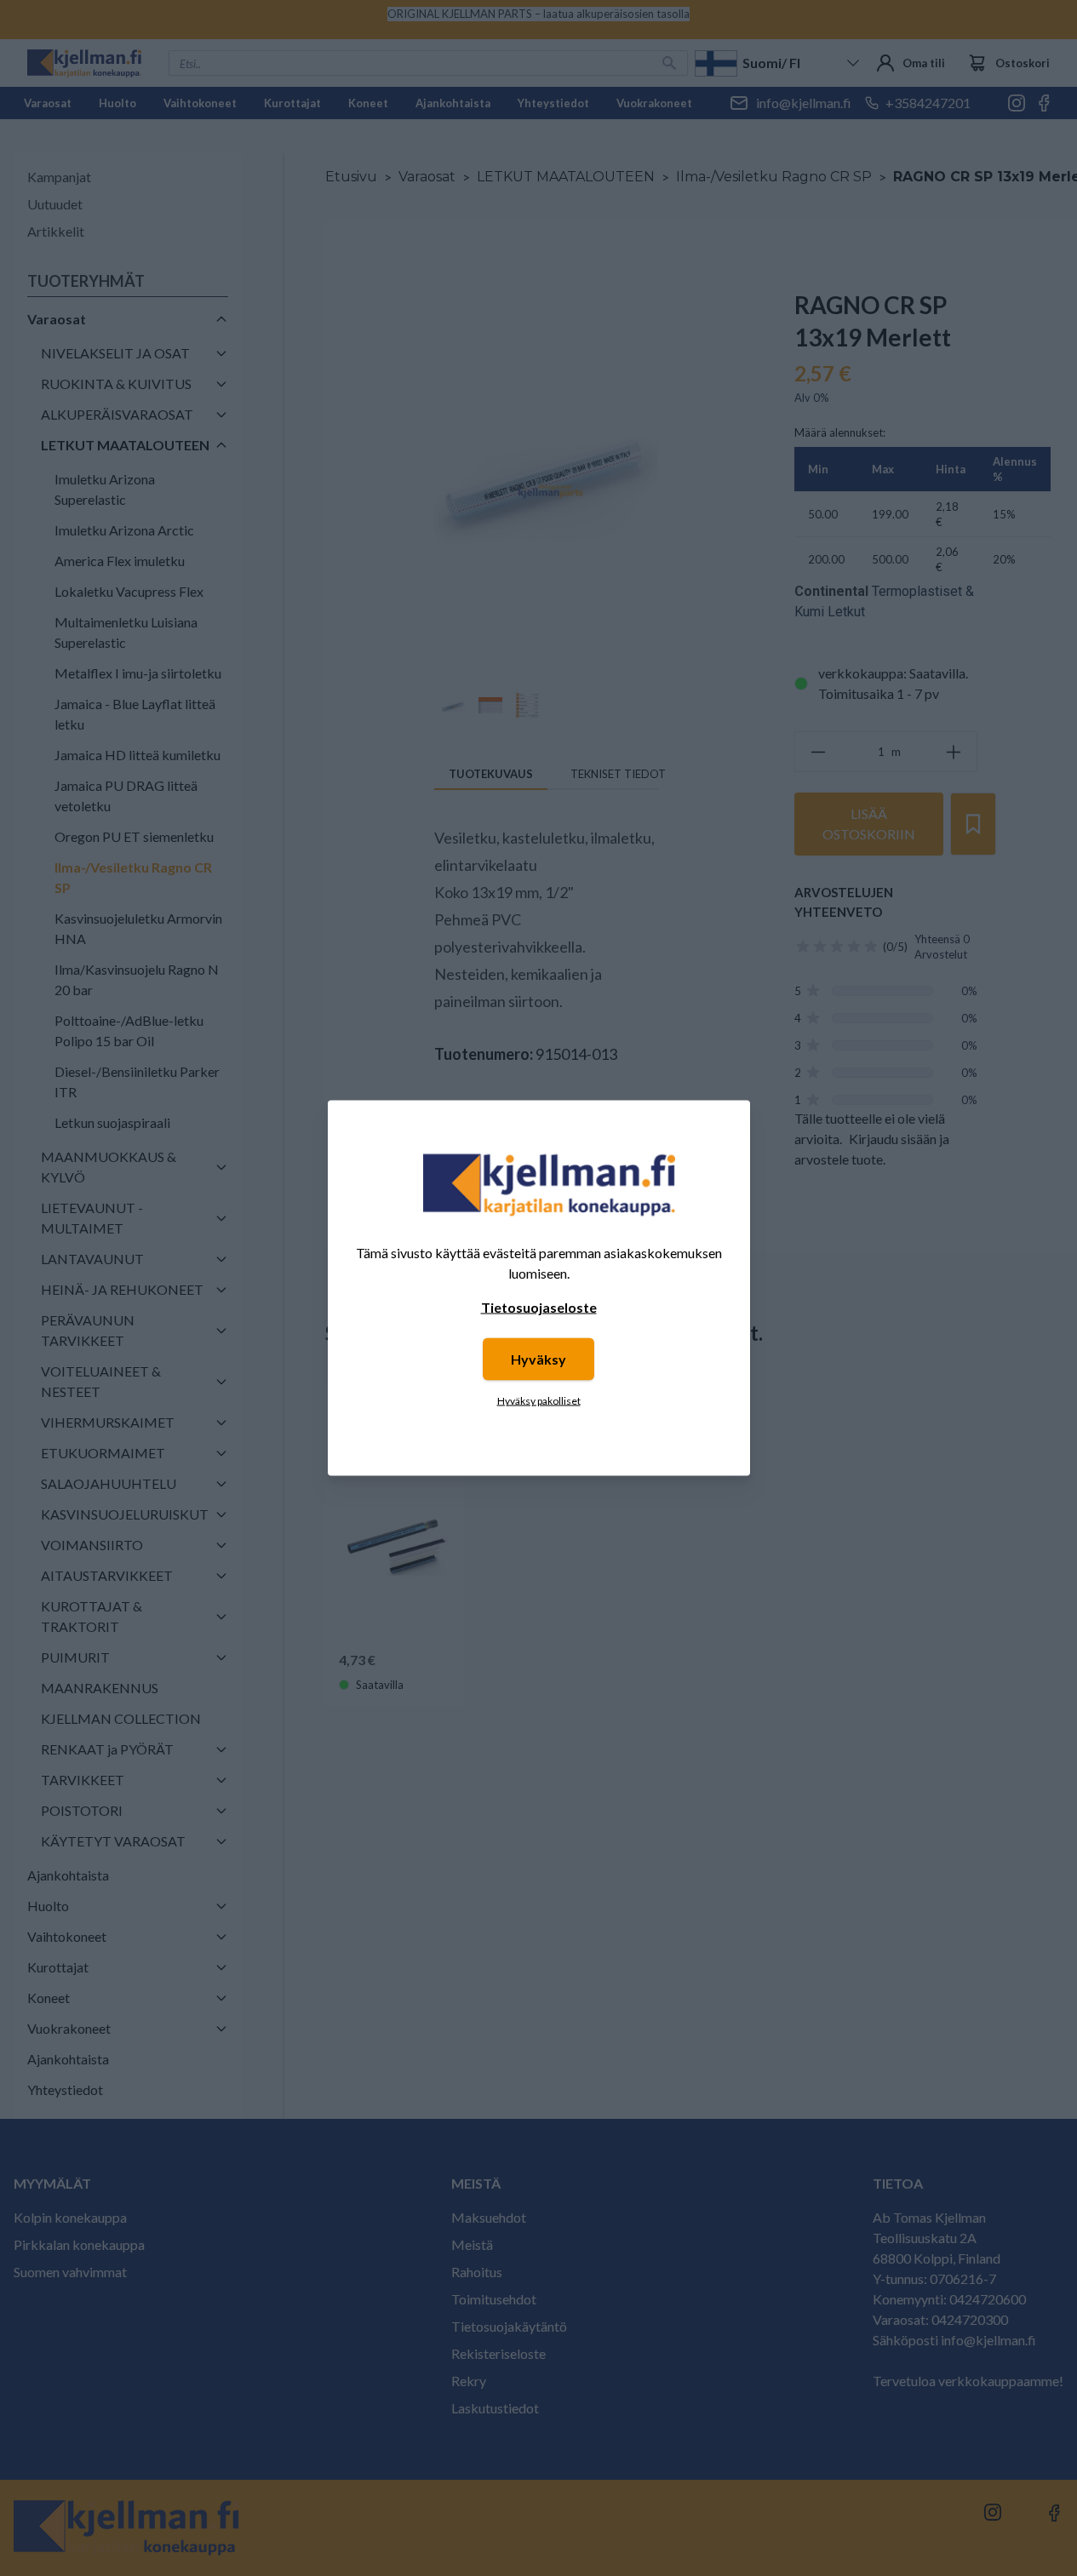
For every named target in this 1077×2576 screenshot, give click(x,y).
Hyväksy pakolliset (539, 1401)
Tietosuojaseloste (539, 1307)
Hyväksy (538, 1359)
